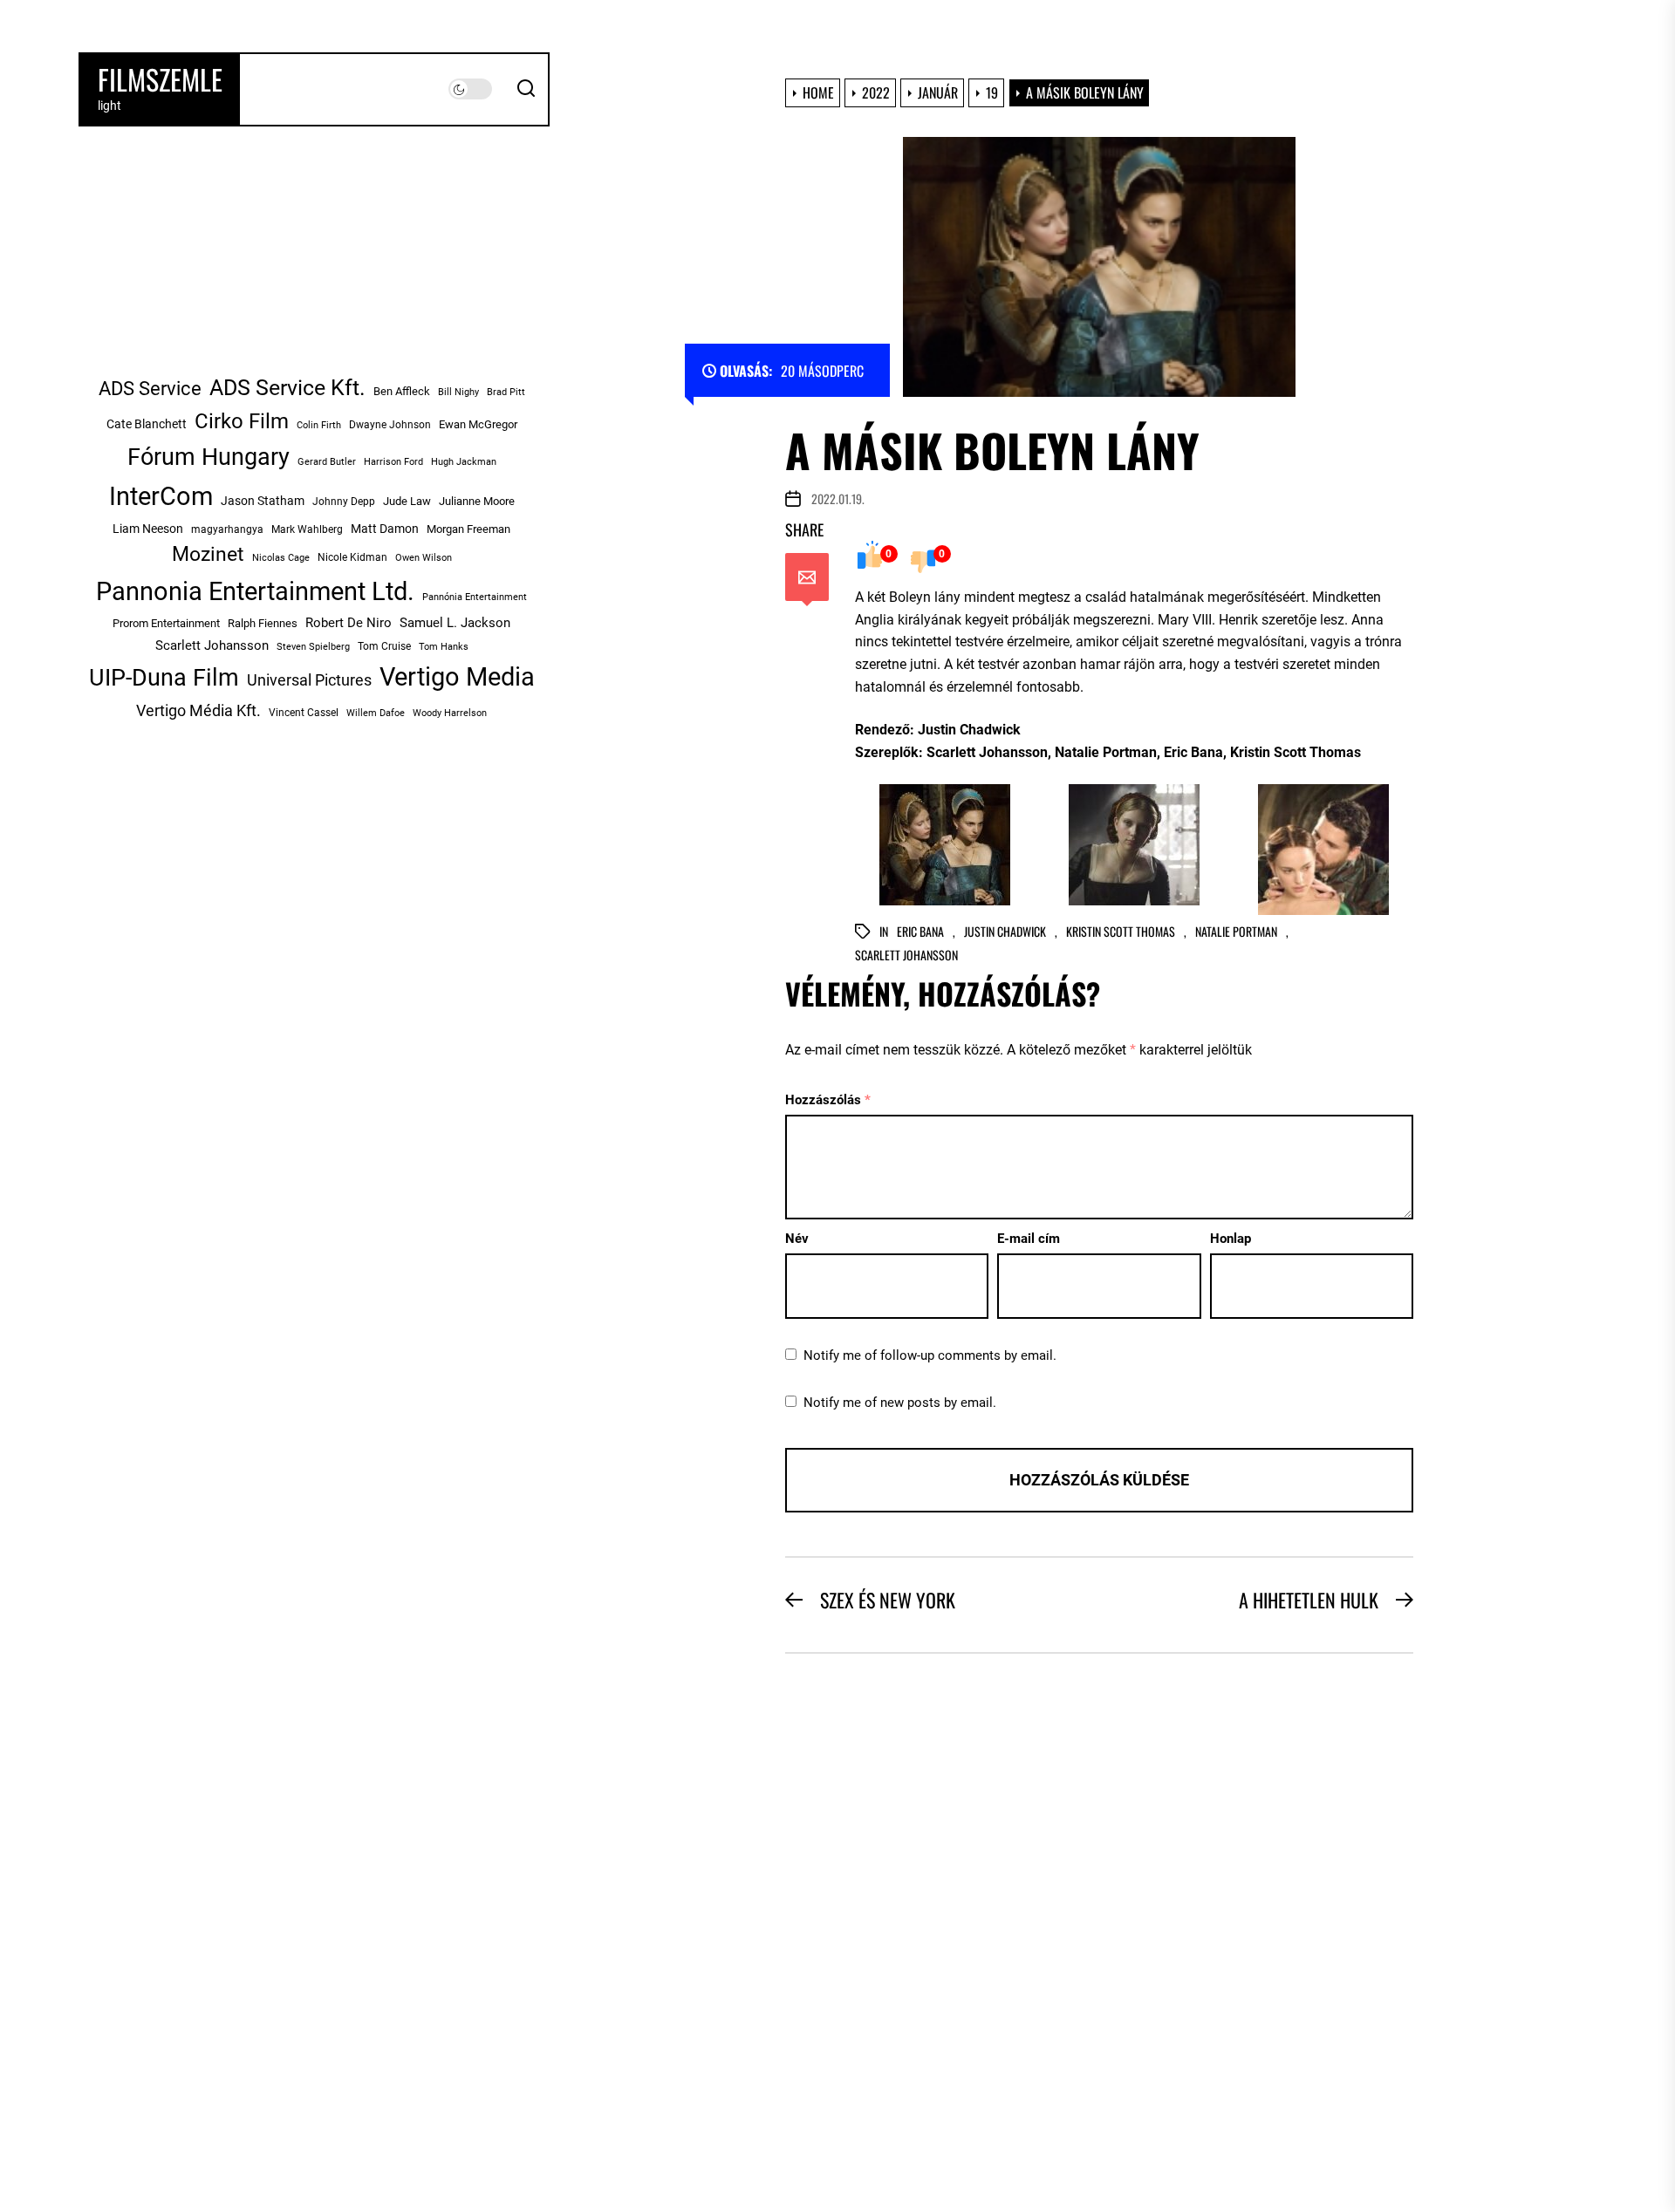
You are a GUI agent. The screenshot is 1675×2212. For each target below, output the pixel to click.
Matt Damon (385, 529)
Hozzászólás (828, 1100)
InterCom (161, 496)
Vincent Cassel (304, 713)
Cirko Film (242, 421)
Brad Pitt (506, 392)
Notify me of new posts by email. (900, 1403)
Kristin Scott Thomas (1121, 932)
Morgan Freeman (468, 529)
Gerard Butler (327, 462)
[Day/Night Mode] (470, 89)
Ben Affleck (402, 391)
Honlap (1231, 1239)
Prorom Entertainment (166, 623)
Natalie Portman (1236, 932)
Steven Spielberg (313, 647)
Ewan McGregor (478, 424)
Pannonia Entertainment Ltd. (255, 591)
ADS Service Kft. (287, 388)
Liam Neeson (148, 529)
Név (797, 1239)
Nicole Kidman (352, 557)
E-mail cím (1029, 1239)
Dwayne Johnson (390, 425)
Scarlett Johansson (906, 956)
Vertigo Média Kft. (198, 710)
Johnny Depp (344, 502)
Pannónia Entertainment (475, 597)
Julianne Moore (477, 501)
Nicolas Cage (281, 558)
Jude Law (407, 501)
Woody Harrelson (450, 713)
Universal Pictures (309, 680)
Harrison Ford (393, 462)
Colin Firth (319, 425)
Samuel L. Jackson (455, 623)
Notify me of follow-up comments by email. (930, 1355)
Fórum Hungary (209, 457)
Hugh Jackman (464, 461)
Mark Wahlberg (307, 529)
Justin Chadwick (1005, 932)
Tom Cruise (384, 646)
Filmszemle (160, 79)
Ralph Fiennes (263, 623)
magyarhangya (227, 529)
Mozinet (208, 554)
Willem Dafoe (376, 713)
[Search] (526, 89)
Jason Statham (263, 501)
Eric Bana (920, 932)
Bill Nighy (458, 392)
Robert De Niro (349, 623)
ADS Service (150, 389)
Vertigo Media (457, 677)
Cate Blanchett (147, 424)
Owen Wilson (424, 557)
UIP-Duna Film (164, 678)
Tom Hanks (444, 646)
